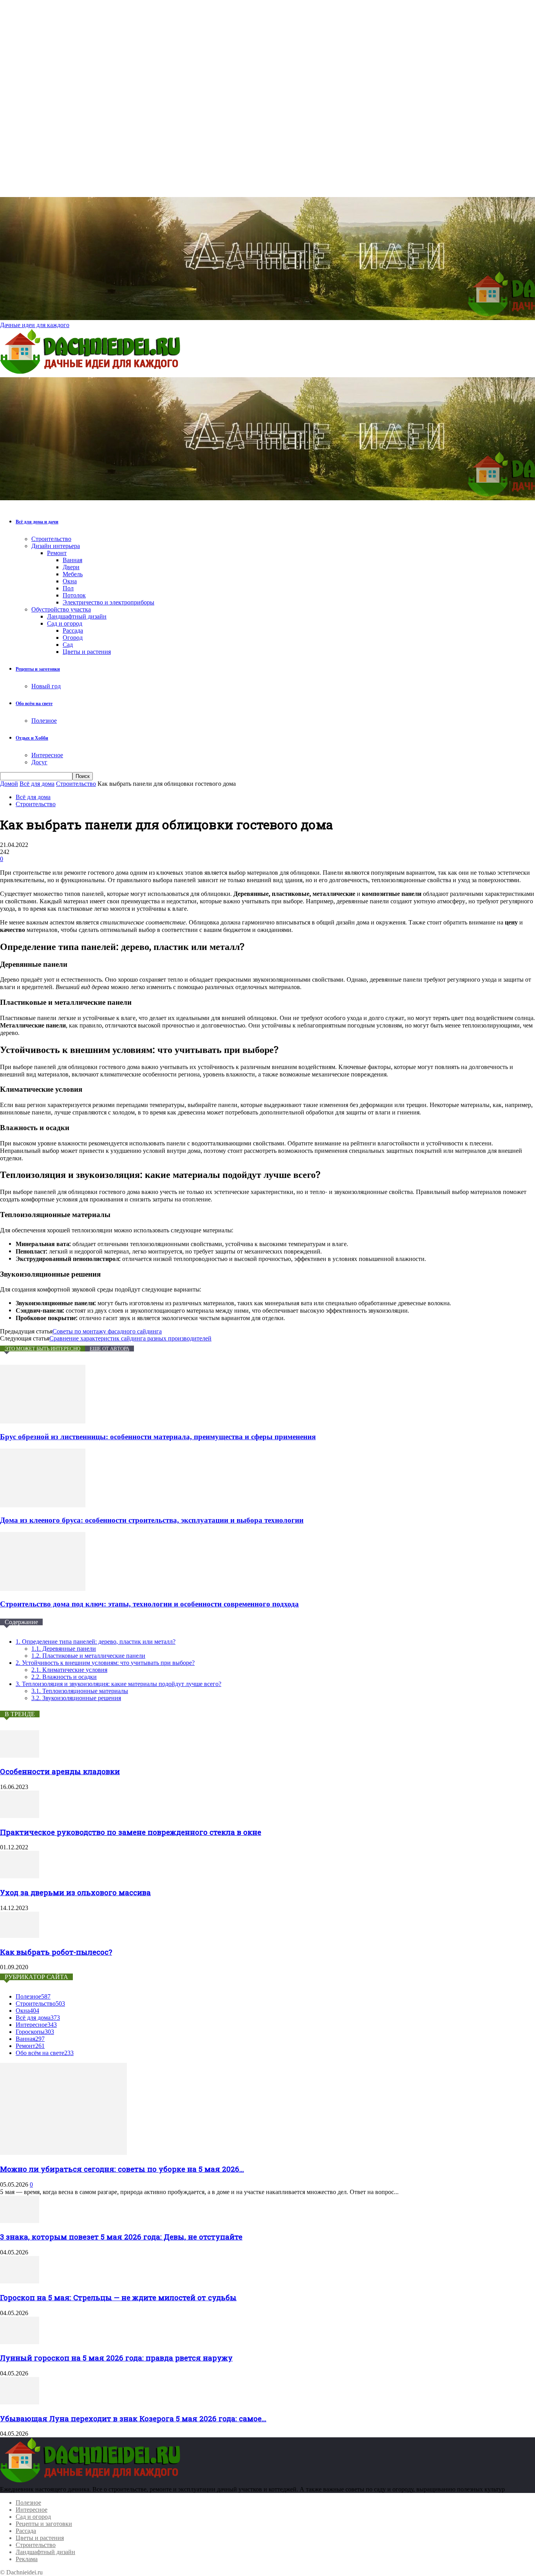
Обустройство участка (61, 609)
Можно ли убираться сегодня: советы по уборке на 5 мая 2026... (122, 2169)
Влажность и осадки (64, 1677)
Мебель (73, 574)
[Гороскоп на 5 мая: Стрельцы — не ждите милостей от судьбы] (20, 2281)
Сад (68, 645)
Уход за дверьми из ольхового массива (75, 1892)
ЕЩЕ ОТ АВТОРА (109, 1349)
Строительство (51, 539)
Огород (73, 638)
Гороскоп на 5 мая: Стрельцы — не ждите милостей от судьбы (118, 2297)
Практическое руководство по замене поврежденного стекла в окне (131, 1832)
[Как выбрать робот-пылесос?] (20, 1936)
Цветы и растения (87, 652)
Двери (71, 567)
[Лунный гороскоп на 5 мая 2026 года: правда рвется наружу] (20, 2342)
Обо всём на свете (34, 704)
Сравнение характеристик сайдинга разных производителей (130, 1338)
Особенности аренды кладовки (60, 1771)
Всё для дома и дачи (37, 522)
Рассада (73, 630)
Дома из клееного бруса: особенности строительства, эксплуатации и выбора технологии (152, 1520)
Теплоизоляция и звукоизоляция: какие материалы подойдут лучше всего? (118, 1684)
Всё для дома (37, 784)
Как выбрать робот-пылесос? (56, 1952)
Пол (68, 588)
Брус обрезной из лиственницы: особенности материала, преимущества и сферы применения (158, 1437)
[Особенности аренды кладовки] (20, 1756)
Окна (70, 581)
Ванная (72, 560)
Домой (9, 784)
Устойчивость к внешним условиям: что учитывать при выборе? (105, 1663)
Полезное (44, 721)
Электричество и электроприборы (108, 602)
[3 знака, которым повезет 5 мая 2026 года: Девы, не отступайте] (20, 2221)
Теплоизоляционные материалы (80, 1691)
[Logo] (92, 374)
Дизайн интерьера (56, 546)
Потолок (74, 595)
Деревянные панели (64, 1649)
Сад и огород (65, 623)
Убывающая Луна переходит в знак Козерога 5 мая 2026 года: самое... (133, 2418)
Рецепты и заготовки (38, 669)
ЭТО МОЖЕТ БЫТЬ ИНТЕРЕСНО (42, 1349)
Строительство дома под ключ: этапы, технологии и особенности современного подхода (149, 1604)
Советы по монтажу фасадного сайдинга (107, 1331)
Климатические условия (69, 1670)
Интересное (47, 755)
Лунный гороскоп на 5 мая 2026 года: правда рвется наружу (116, 2358)
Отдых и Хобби (32, 738)
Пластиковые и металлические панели (88, 1656)
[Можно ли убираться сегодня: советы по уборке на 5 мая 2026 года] (63, 2153)
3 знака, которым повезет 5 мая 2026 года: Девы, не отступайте (121, 2237)
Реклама (27, 2559)
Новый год (46, 686)
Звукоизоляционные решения (76, 1698)
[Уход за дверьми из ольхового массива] (20, 1876)
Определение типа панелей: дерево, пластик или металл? (96, 1642)
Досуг (39, 762)
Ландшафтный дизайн (77, 616)
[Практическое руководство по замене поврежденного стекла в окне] (20, 1816)
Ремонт (57, 553)
